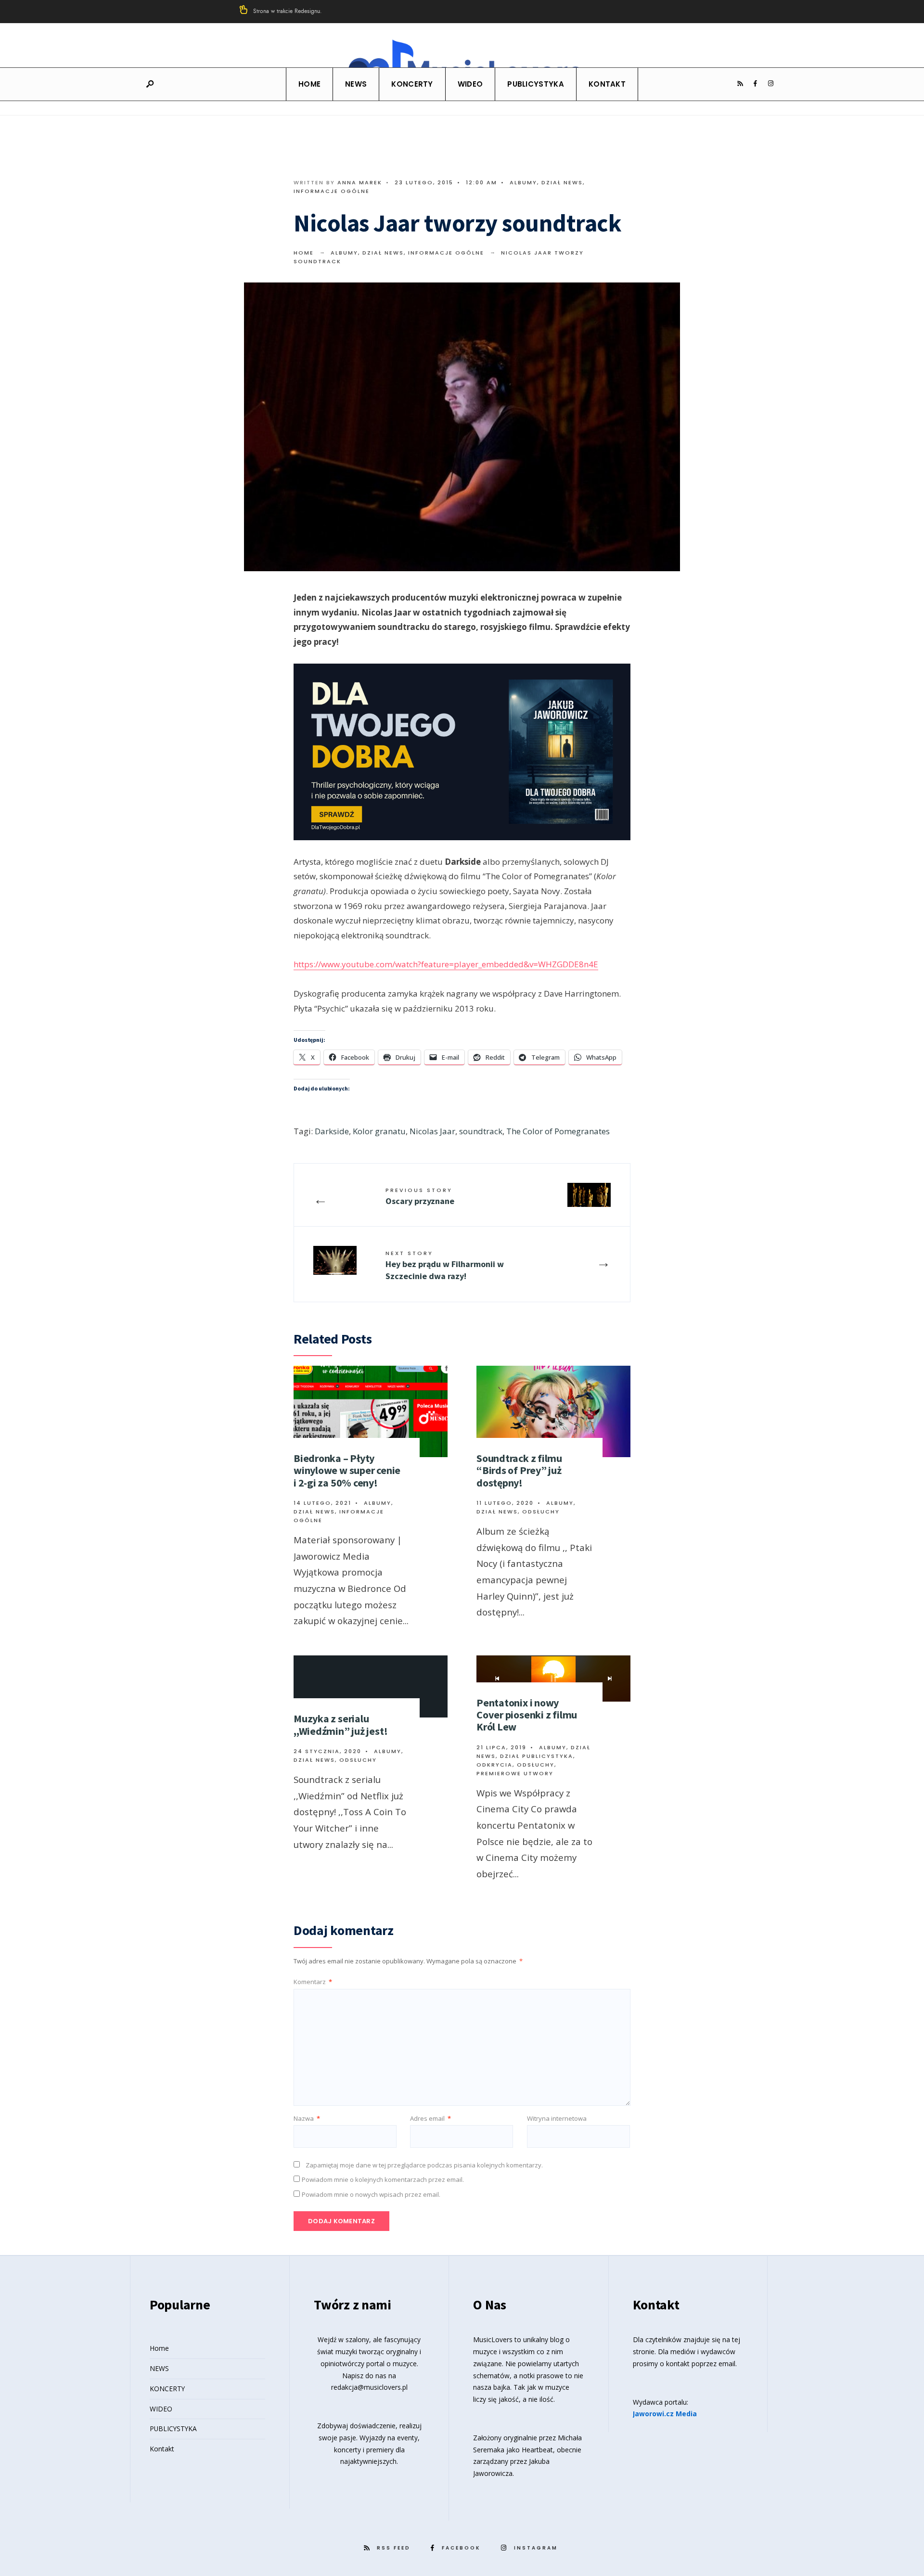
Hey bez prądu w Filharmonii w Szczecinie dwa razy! (445, 1265)
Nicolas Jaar (432, 1131)
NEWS (356, 84)
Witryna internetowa (557, 2118)
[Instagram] (770, 84)
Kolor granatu (379, 1131)
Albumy (523, 182)
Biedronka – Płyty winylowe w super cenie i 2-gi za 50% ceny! (347, 1470)
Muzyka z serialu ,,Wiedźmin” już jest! (340, 1724)
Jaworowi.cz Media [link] (665, 2414)
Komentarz (313, 1982)
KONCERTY (412, 84)
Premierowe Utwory (515, 1773)
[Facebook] (755, 84)
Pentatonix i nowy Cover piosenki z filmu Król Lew (527, 1715)
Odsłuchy (541, 1512)
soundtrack (481, 1131)
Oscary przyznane (420, 1196)
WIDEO (470, 84)
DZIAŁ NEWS (562, 182)
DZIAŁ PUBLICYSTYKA (537, 1756)
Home (309, 84)
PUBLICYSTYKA (536, 84)
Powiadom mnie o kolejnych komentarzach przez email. (383, 2179)
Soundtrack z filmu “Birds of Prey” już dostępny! (519, 1470)
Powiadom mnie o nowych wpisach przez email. (371, 2194)
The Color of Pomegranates (558, 1131)
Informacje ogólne (332, 191)
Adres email (430, 2118)
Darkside (332, 1131)
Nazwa (307, 2118)
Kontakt (607, 84)
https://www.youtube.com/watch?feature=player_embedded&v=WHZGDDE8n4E (446, 964)
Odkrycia (494, 1765)
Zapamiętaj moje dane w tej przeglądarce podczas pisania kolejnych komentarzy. (424, 2165)
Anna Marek (360, 182)
